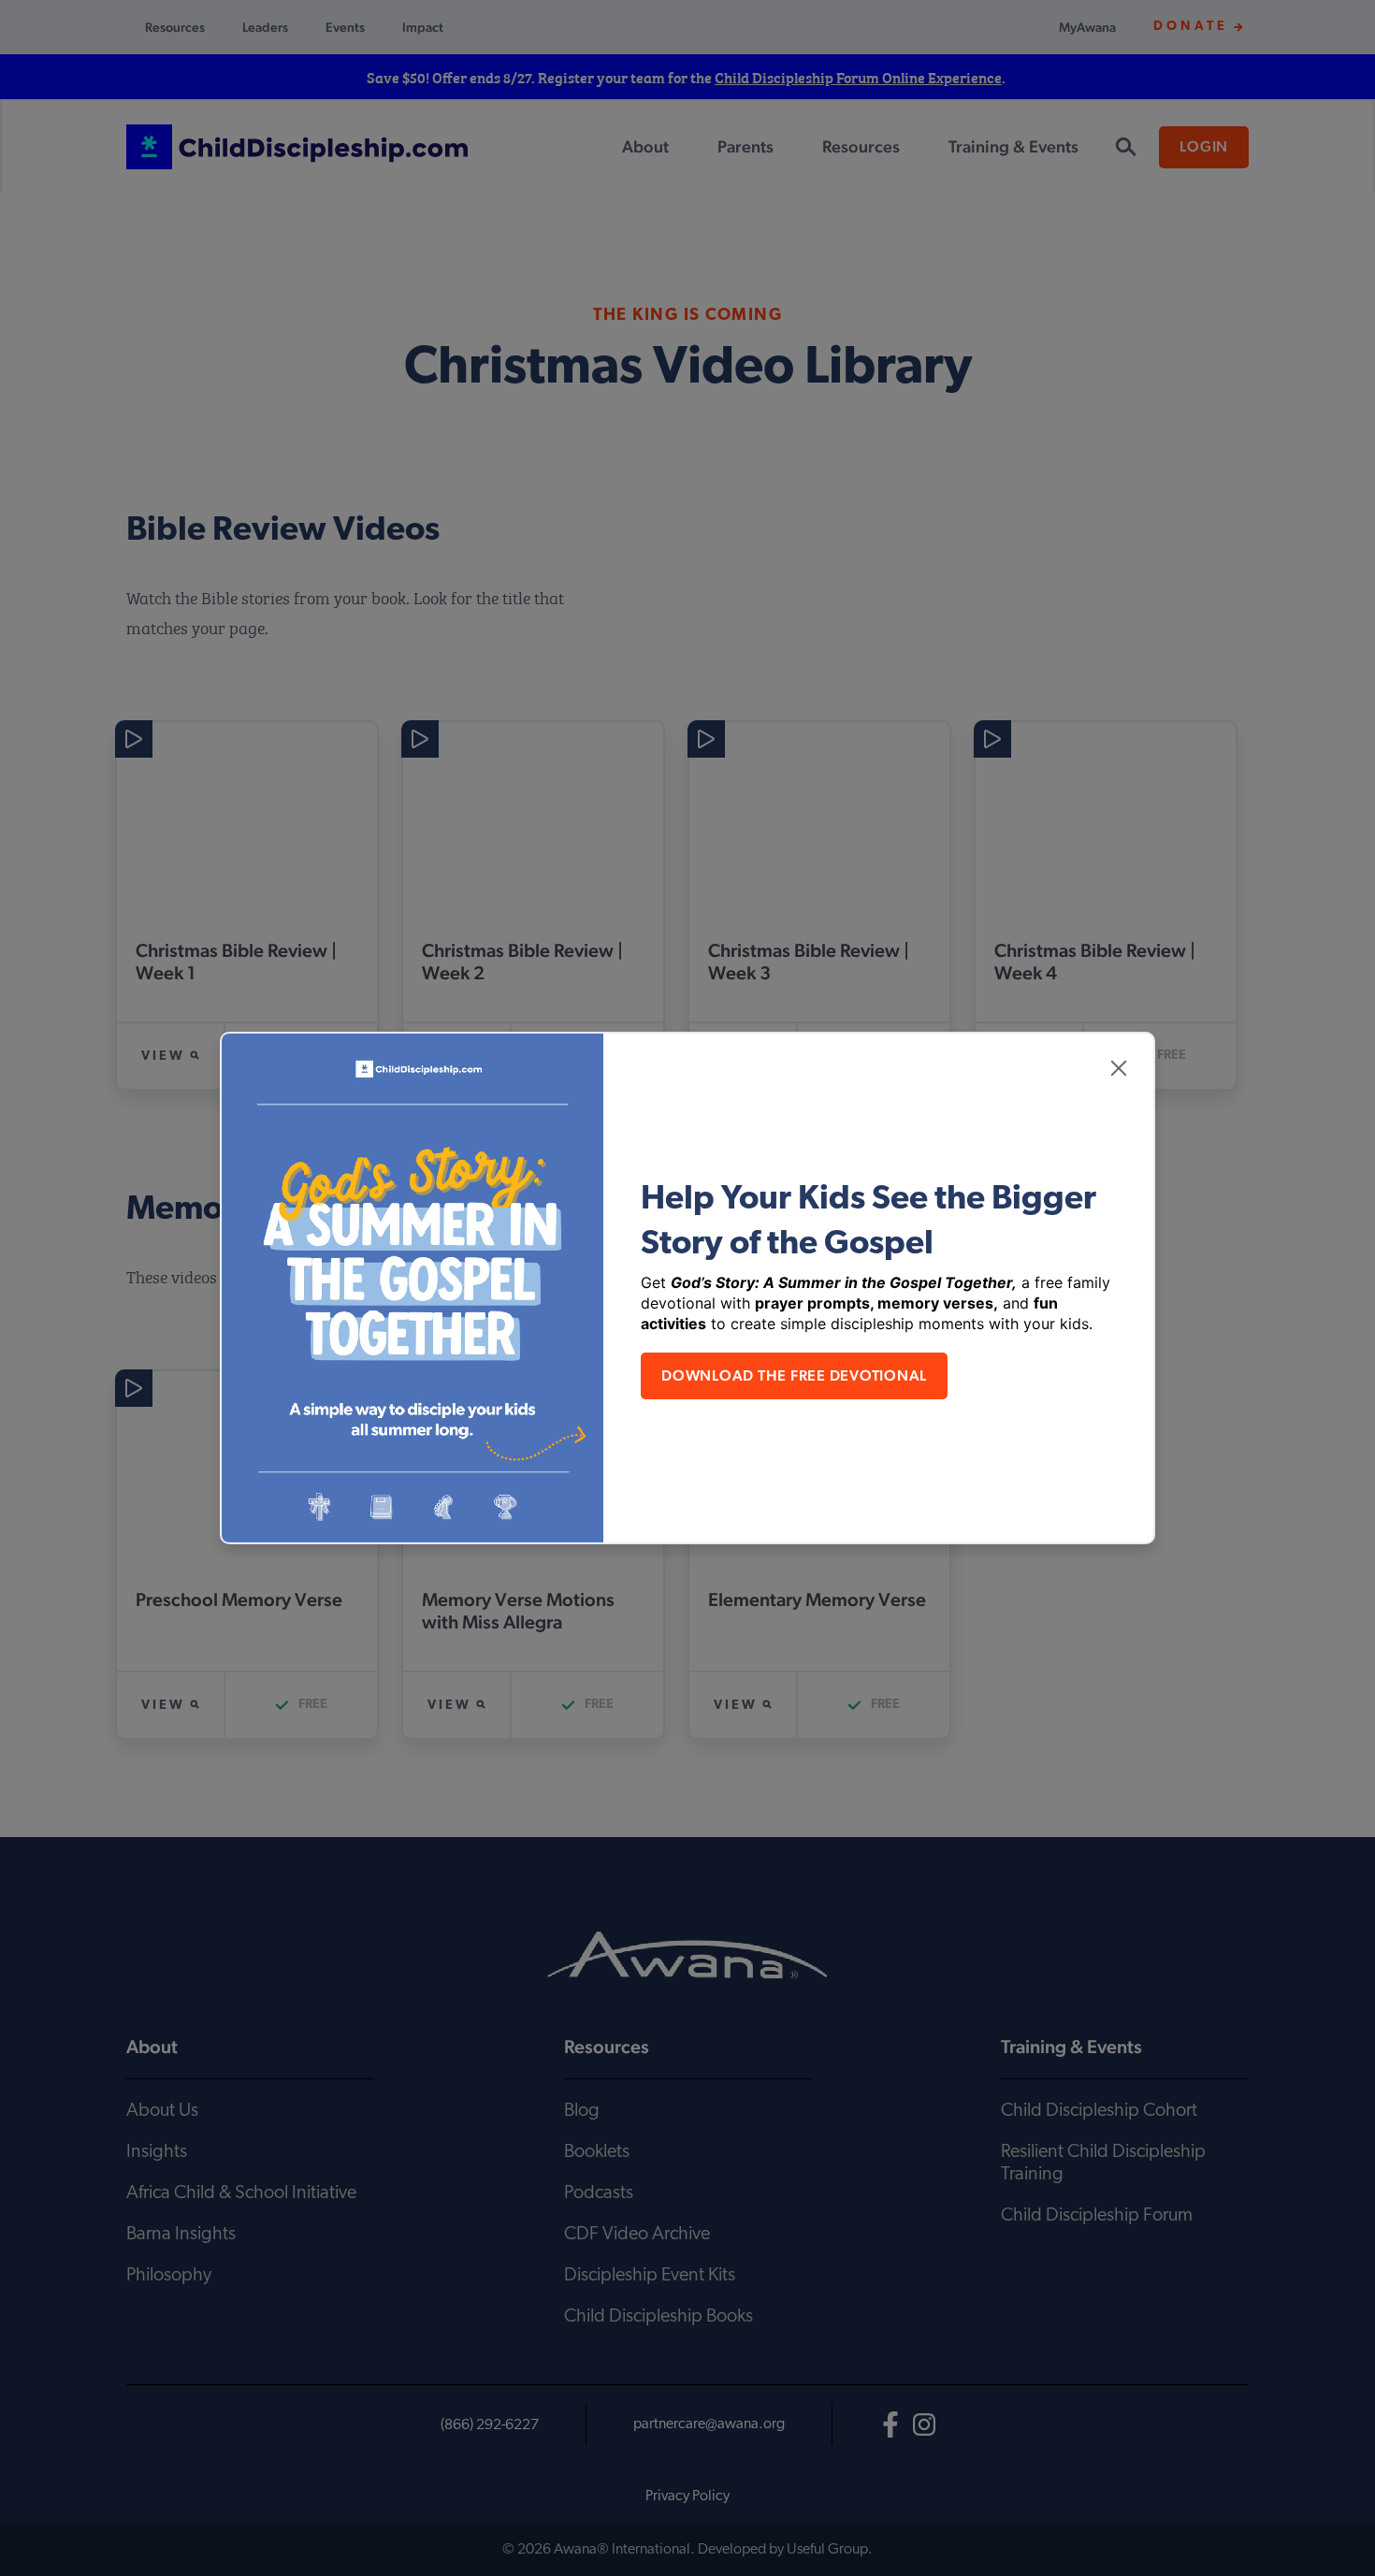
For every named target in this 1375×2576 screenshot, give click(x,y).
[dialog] (687, 1288)
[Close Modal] (1119, 1068)
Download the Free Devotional (794, 1375)
